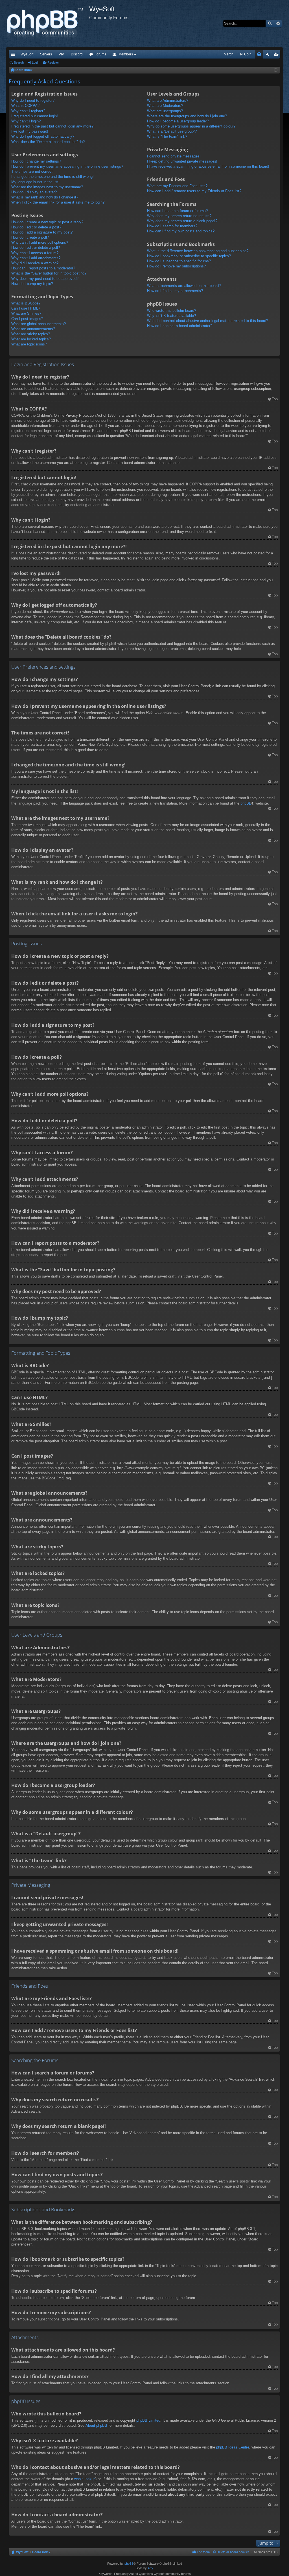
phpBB (246, 803)
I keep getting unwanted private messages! (182, 161)
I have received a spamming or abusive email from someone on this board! (208, 166)
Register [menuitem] (277, 55)
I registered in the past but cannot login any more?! (53, 126)
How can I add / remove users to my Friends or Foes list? (194, 191)
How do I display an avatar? (34, 192)
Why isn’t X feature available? (171, 316)
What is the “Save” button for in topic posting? (49, 273)
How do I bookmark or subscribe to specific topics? (189, 256)
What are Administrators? (168, 101)
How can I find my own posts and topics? (181, 231)
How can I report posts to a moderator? (43, 268)
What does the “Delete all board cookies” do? (48, 142)
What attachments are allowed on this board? (184, 286)
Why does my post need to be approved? (45, 279)
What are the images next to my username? (47, 187)
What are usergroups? (165, 111)
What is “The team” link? (167, 136)
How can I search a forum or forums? (177, 211)
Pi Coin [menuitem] (246, 54)
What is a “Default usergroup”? (172, 131)
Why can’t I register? (28, 111)
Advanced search (278, 23)
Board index (41, 2552)
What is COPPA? (25, 106)
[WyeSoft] (47, 23)
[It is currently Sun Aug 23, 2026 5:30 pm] (276, 70)
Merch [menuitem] (229, 54)
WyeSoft (27, 54)
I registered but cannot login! (35, 116)
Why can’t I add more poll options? (40, 242)
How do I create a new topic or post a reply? (47, 222)
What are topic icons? (29, 344)
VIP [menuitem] (61, 54)
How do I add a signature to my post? (42, 232)
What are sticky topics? (31, 334)
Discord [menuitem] (77, 54)
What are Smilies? (26, 313)
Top (275, 399)
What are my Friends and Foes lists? (177, 186)
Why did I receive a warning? (35, 263)
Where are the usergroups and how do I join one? (187, 116)
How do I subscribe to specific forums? (179, 261)
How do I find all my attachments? (175, 291)
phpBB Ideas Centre (233, 2447)
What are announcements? (33, 329)
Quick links (14, 55)
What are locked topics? (31, 339)
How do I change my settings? (36, 161)
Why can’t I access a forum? (35, 253)
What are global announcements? (39, 324)
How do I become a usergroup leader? (178, 121)
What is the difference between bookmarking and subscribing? (198, 251)
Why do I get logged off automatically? (43, 136)
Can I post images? (27, 319)
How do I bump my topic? (32, 284)
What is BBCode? (26, 303)
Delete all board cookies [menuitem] (233, 2552)
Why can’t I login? (26, 121)
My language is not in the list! (35, 182)
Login (36, 62)
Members (126, 54)
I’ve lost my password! (30, 131)
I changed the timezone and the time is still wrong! (52, 177)
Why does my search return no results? (179, 216)
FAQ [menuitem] (261, 55)
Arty (150, 2568)
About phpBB (96, 2425)
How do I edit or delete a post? (36, 227)
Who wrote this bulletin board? (172, 311)
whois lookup (85, 2479)
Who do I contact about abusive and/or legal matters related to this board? (208, 321)
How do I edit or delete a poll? (36, 248)
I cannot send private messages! (174, 156)
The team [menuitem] (203, 2552)
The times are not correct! (32, 171)
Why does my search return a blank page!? (182, 221)
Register (53, 62)
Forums (100, 54)
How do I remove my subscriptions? (176, 266)
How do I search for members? (172, 226)
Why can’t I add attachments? (36, 258)
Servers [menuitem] (46, 54)
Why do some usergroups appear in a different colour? (191, 126)
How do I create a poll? (30, 237)
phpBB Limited (148, 2420)
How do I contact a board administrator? (180, 326)
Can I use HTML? (26, 308)
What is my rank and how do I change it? (45, 197)
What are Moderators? (165, 106)
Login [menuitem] (269, 55)
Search (270, 23)
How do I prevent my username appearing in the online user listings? (67, 166)
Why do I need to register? (33, 101)
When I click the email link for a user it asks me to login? (58, 202)
